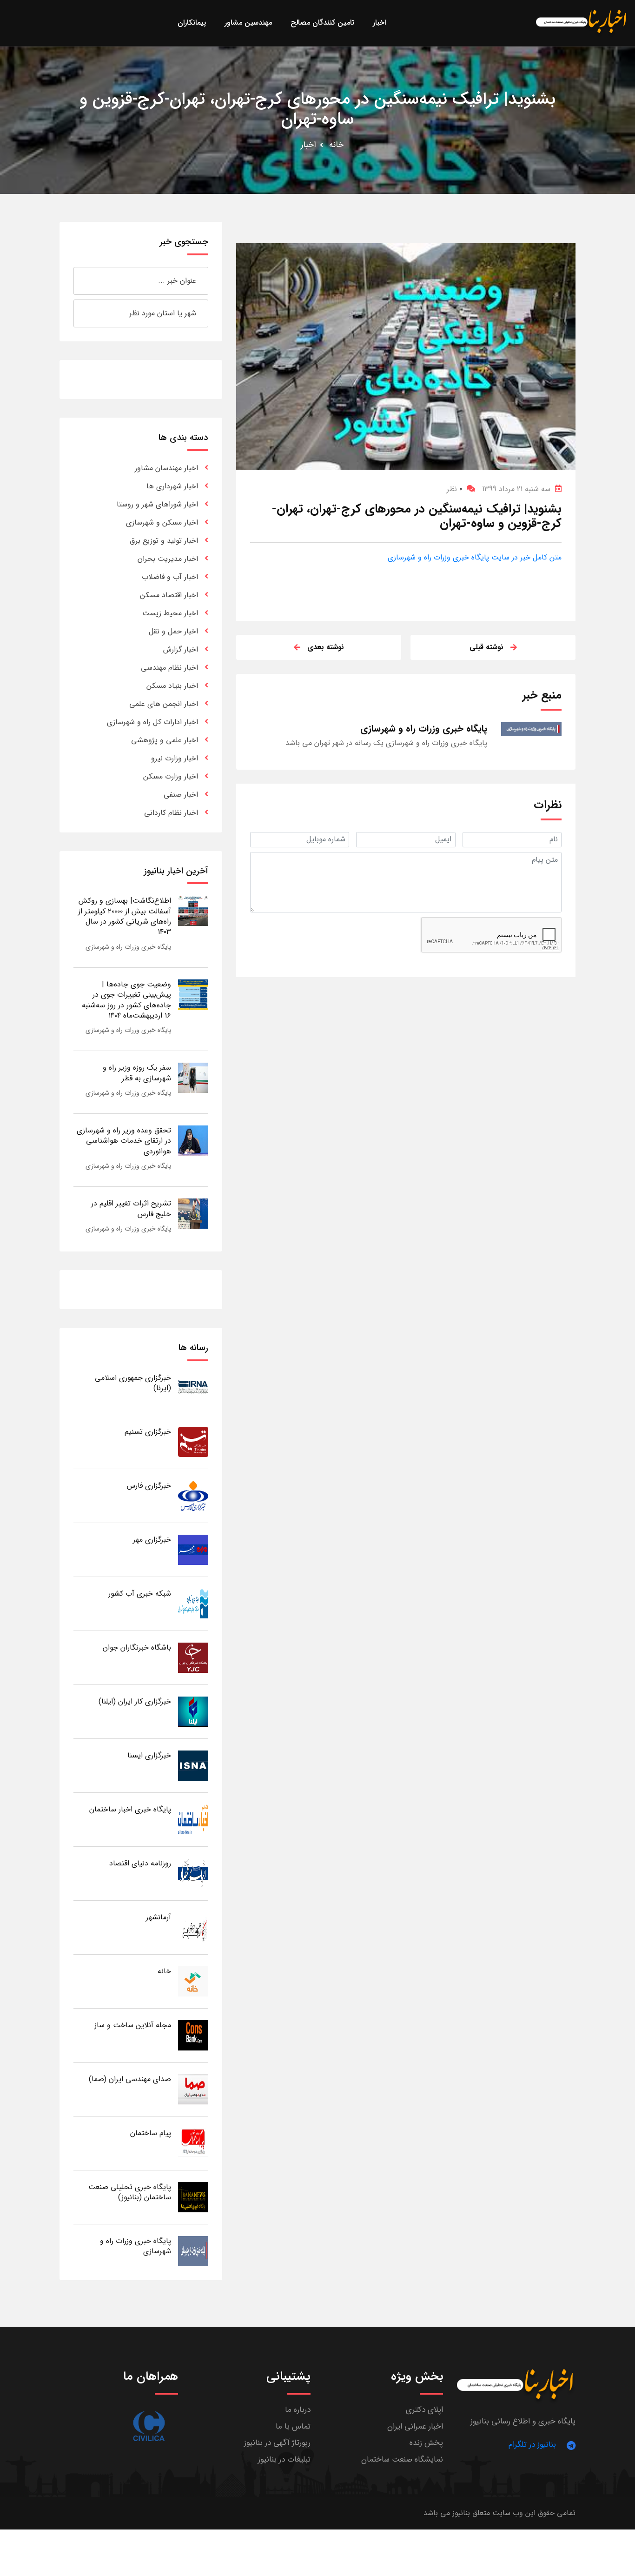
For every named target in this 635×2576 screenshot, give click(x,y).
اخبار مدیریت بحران (168, 559)
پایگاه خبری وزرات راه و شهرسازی (128, 947)
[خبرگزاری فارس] (193, 1495)
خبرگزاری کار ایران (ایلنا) (135, 1701)
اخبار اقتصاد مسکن (169, 595)
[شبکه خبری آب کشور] (193, 1603)
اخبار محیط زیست (170, 613)
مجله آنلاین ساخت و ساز (133, 2025)
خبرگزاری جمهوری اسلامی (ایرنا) (133, 1383)
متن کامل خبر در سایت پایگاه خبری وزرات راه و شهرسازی (475, 557)
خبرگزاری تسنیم (148, 1432)
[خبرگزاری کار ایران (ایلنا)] (193, 1711)
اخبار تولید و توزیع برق (164, 541)
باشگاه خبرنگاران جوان (137, 1647)
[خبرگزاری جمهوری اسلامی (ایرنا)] (193, 1388)
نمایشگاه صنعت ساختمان (402, 2460)
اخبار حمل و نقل (173, 631)
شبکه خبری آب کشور (140, 1594)
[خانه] (193, 1981)
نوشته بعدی (326, 647)
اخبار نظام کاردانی (171, 813)
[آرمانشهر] (193, 1927)
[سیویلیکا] (149, 2426)
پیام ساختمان (151, 2133)
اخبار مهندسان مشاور (166, 468)
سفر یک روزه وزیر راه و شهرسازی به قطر (137, 1073)
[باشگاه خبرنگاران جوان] (193, 1657)
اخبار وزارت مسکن (171, 776)
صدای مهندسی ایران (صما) (130, 2079)
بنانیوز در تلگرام (532, 2445)
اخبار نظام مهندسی (169, 668)
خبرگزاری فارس (149, 1486)
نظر (454, 489)
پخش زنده (426, 2443)
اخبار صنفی (181, 795)
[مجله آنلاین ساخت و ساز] (193, 2035)
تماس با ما (293, 2426)
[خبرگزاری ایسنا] (193, 1765)
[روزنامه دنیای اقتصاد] (193, 1873)
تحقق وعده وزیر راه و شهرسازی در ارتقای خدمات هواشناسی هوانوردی (124, 1141)
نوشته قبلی (486, 647)
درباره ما (298, 2410)
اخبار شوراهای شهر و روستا (157, 504)
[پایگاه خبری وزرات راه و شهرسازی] (193, 2251)
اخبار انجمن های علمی (164, 704)
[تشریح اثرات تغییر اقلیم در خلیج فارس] (193, 1213)
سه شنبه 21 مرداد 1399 (516, 489)
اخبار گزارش (181, 649)
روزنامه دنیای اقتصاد (140, 1863)
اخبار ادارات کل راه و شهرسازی (152, 722)
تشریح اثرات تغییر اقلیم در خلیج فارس (131, 1208)
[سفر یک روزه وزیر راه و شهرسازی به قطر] (193, 1077)
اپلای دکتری (424, 2410)
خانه (336, 145)
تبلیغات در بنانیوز (284, 2460)
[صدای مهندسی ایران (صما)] (193, 2089)
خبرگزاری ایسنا (149, 1755)
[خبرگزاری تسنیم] (193, 1441)
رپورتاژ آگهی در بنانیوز (277, 2443)
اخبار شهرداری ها (172, 486)
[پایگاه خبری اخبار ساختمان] (193, 1819)
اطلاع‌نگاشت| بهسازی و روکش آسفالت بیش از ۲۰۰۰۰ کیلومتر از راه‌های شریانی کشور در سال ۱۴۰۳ (125, 916)
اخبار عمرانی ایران (415, 2426)
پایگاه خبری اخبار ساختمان (130, 1809)
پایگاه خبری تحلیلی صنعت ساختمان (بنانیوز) (130, 2192)
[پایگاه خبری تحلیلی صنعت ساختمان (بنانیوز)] (193, 2197)
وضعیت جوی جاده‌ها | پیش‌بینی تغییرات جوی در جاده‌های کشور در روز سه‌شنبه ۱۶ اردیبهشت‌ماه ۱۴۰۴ (126, 1000)
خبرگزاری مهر (152, 1540)
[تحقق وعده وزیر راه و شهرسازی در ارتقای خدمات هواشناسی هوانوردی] (193, 1140)
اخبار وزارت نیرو (175, 758)
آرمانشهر (159, 1917)
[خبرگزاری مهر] (193, 1549)
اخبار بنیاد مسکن (172, 686)
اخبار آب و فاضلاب (170, 577)
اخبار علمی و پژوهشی (165, 740)
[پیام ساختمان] (193, 2143)
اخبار (308, 145)
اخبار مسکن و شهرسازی (162, 523)
